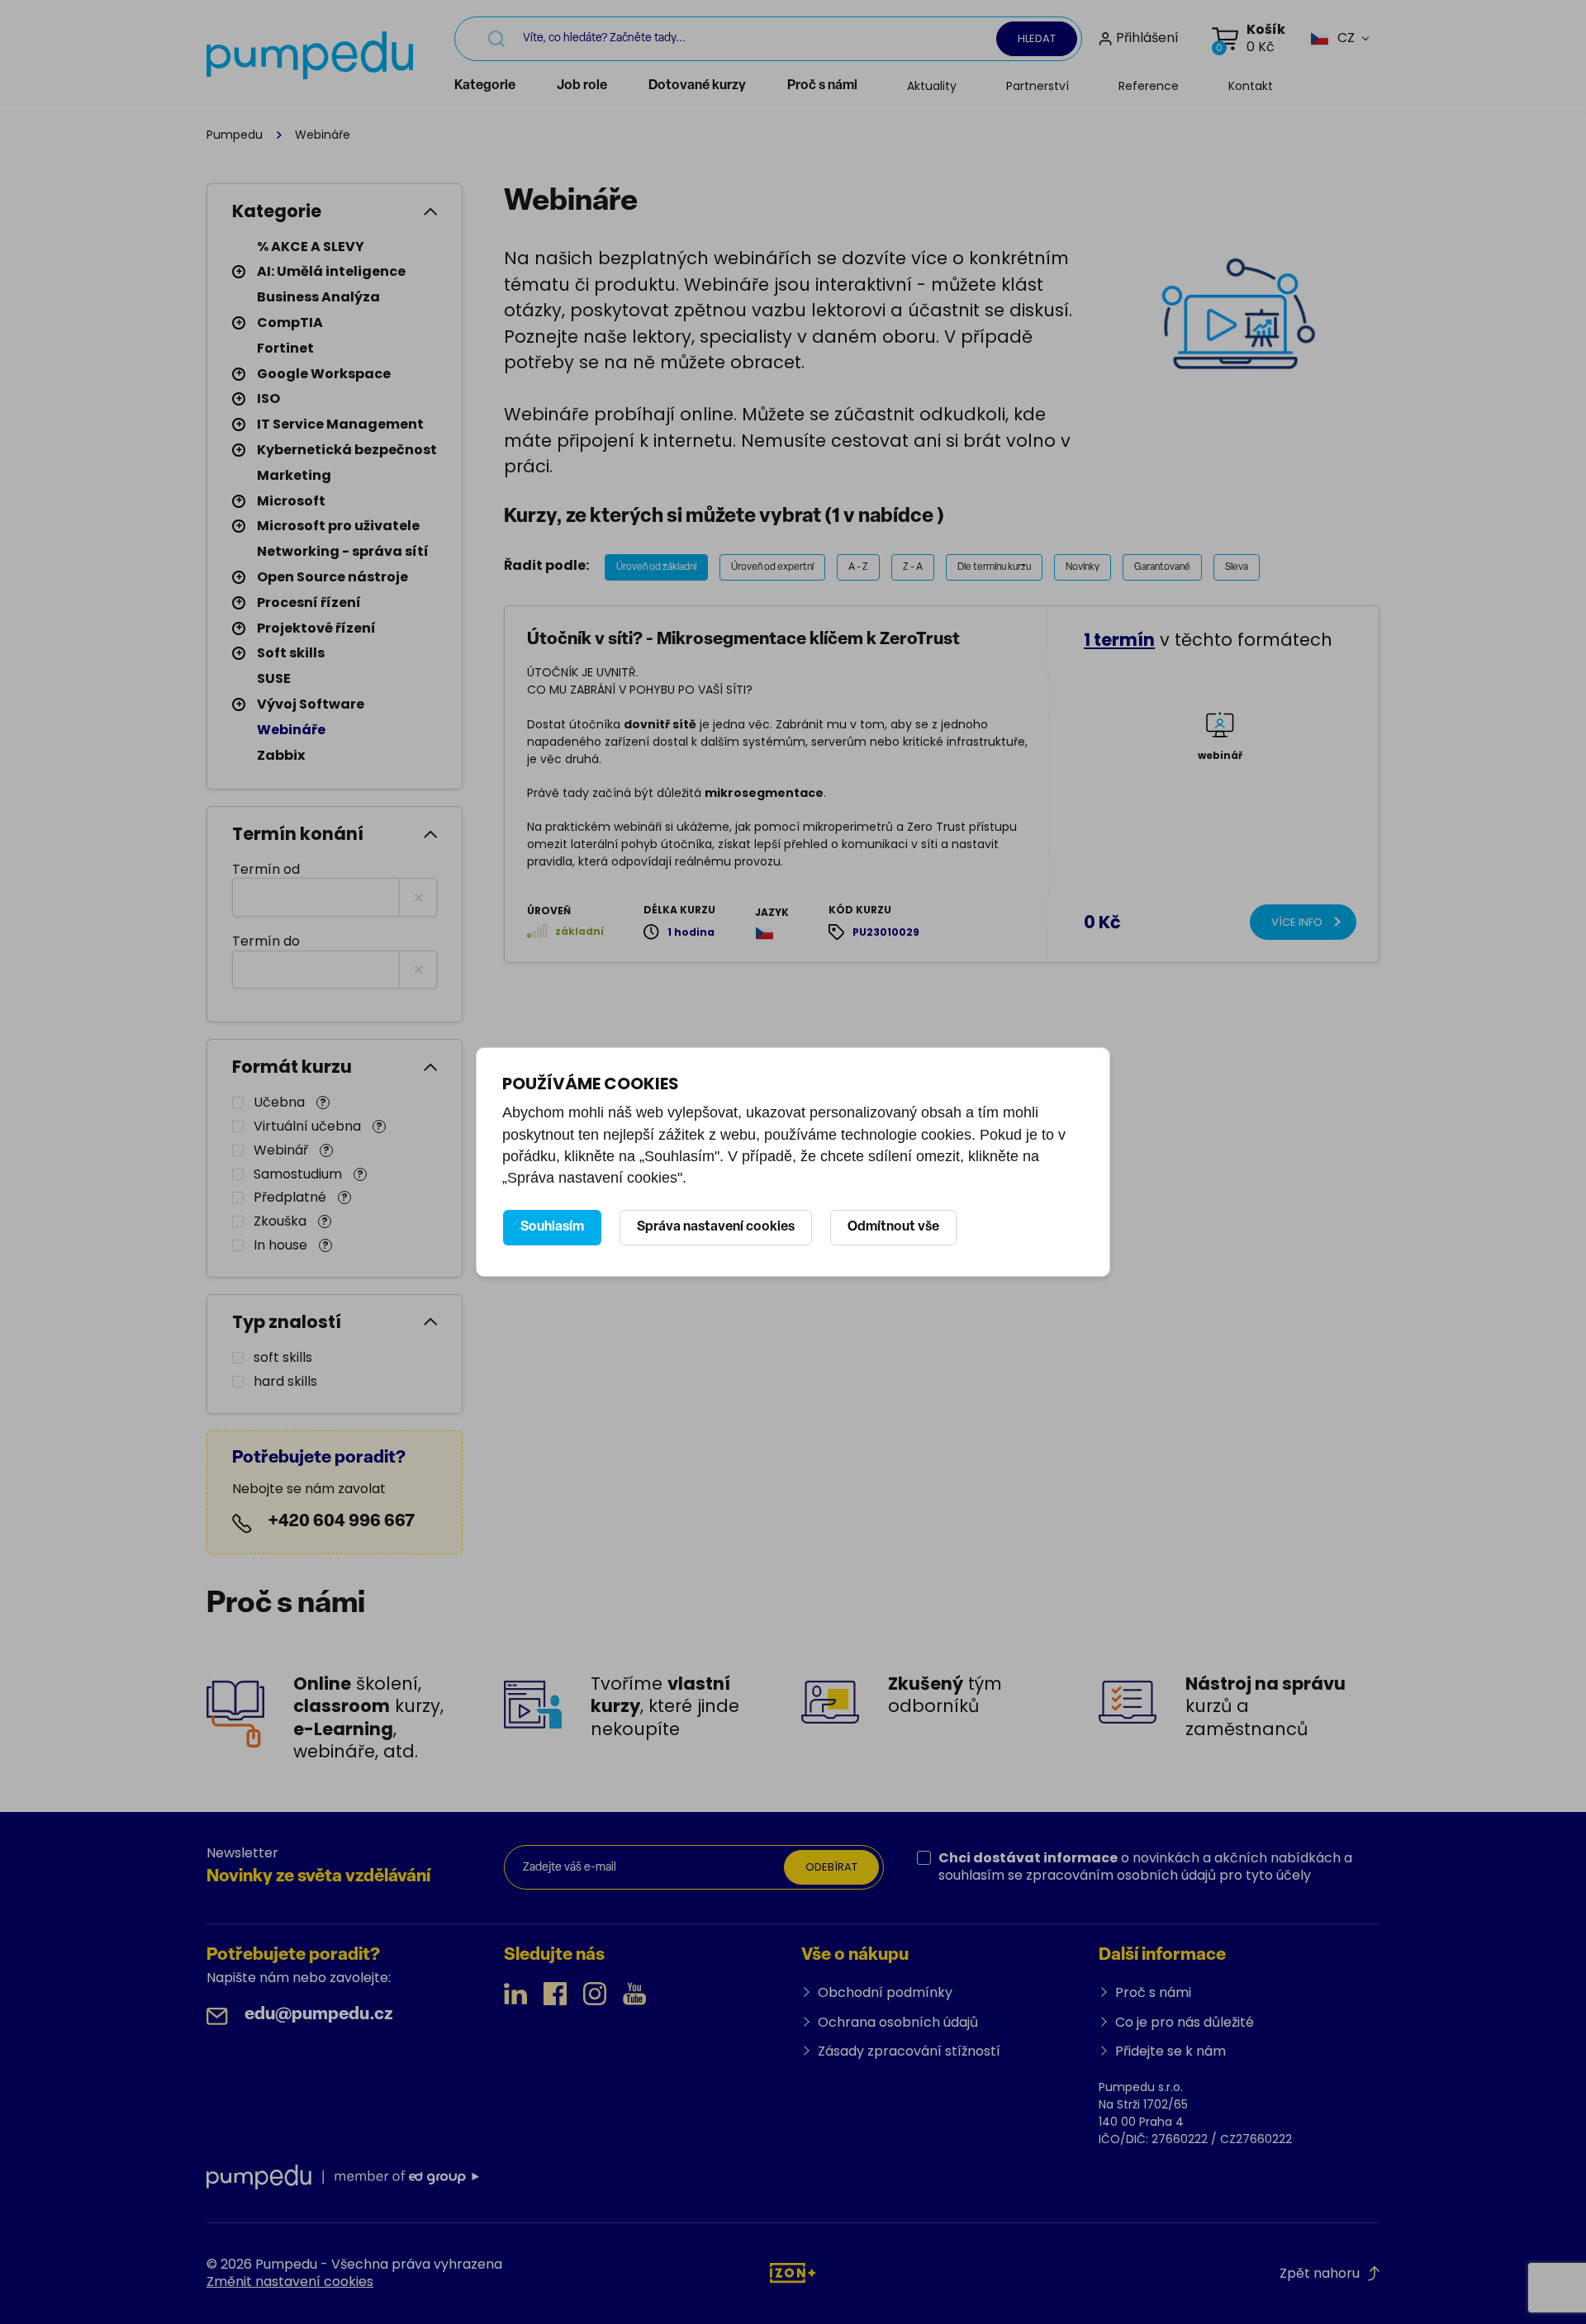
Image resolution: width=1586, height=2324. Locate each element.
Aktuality (932, 86)
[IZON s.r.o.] (793, 2272)
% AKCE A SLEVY (311, 247)
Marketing (294, 475)
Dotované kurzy (697, 86)
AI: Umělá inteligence (331, 271)
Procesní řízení (309, 602)
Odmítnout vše (893, 1227)
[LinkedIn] (515, 1994)
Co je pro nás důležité (1185, 2022)
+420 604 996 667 (342, 1522)
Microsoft (291, 501)
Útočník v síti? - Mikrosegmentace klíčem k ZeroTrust (743, 640)
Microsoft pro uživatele (338, 526)
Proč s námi (822, 86)
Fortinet (285, 348)
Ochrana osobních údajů (898, 2022)
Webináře (291, 730)
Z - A (913, 567)
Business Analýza (318, 297)
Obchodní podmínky (885, 1992)
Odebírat (831, 1867)
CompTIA (290, 323)
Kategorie (485, 86)
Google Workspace (324, 374)
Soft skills (291, 653)
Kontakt (1251, 86)
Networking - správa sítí (343, 551)
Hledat (1037, 38)
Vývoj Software (311, 704)
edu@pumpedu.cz (319, 2015)
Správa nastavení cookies (716, 1227)
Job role (582, 86)
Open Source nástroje (332, 577)
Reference (1149, 86)
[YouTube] (634, 1994)
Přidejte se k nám (1171, 2051)
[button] (1332, 38)
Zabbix (281, 755)
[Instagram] (595, 1994)
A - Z (858, 567)
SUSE (274, 678)
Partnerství (1038, 86)
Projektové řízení (316, 628)
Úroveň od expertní (772, 567)
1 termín (1119, 640)
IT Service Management (340, 424)
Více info (1297, 922)
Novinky (1083, 567)
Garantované (1162, 567)
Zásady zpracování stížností (909, 2051)
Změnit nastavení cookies (290, 2281)
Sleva (1237, 567)
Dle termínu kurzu (994, 567)
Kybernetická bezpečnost (347, 450)
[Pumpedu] (310, 55)
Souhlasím (552, 1227)
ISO (268, 398)
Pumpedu (235, 135)
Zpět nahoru (1320, 2273)
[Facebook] (555, 1994)
